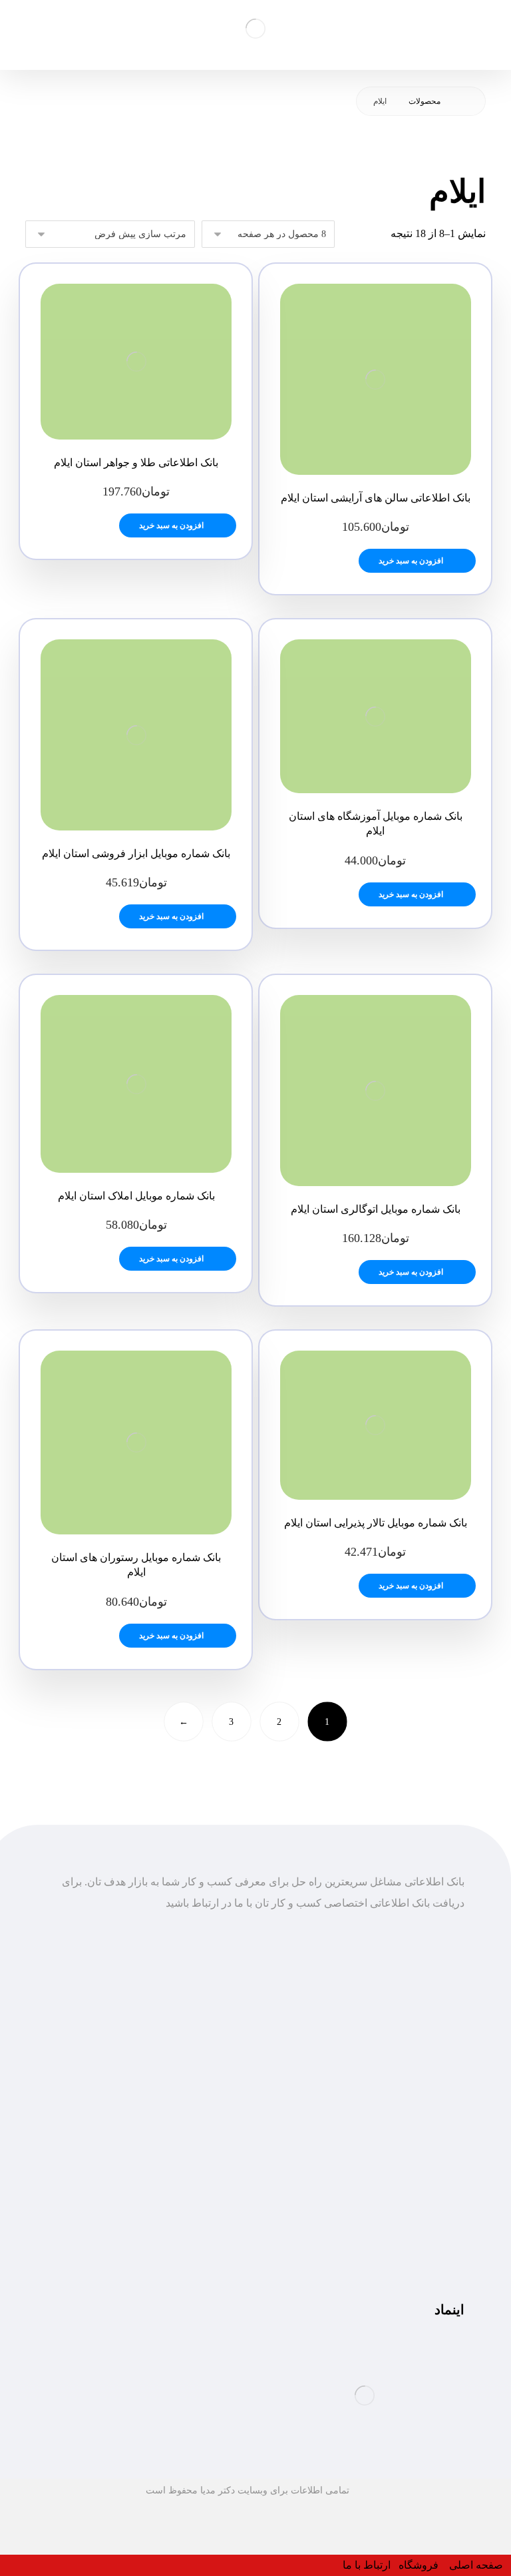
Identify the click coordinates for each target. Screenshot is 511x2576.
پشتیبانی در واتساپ (422, 2221)
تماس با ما (441, 2087)
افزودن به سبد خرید (411, 561)
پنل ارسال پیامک (428, 2066)
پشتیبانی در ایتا (432, 2243)
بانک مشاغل (438, 2044)
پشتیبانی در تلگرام (425, 2200)
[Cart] (36, 28)
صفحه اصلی (437, 2023)
